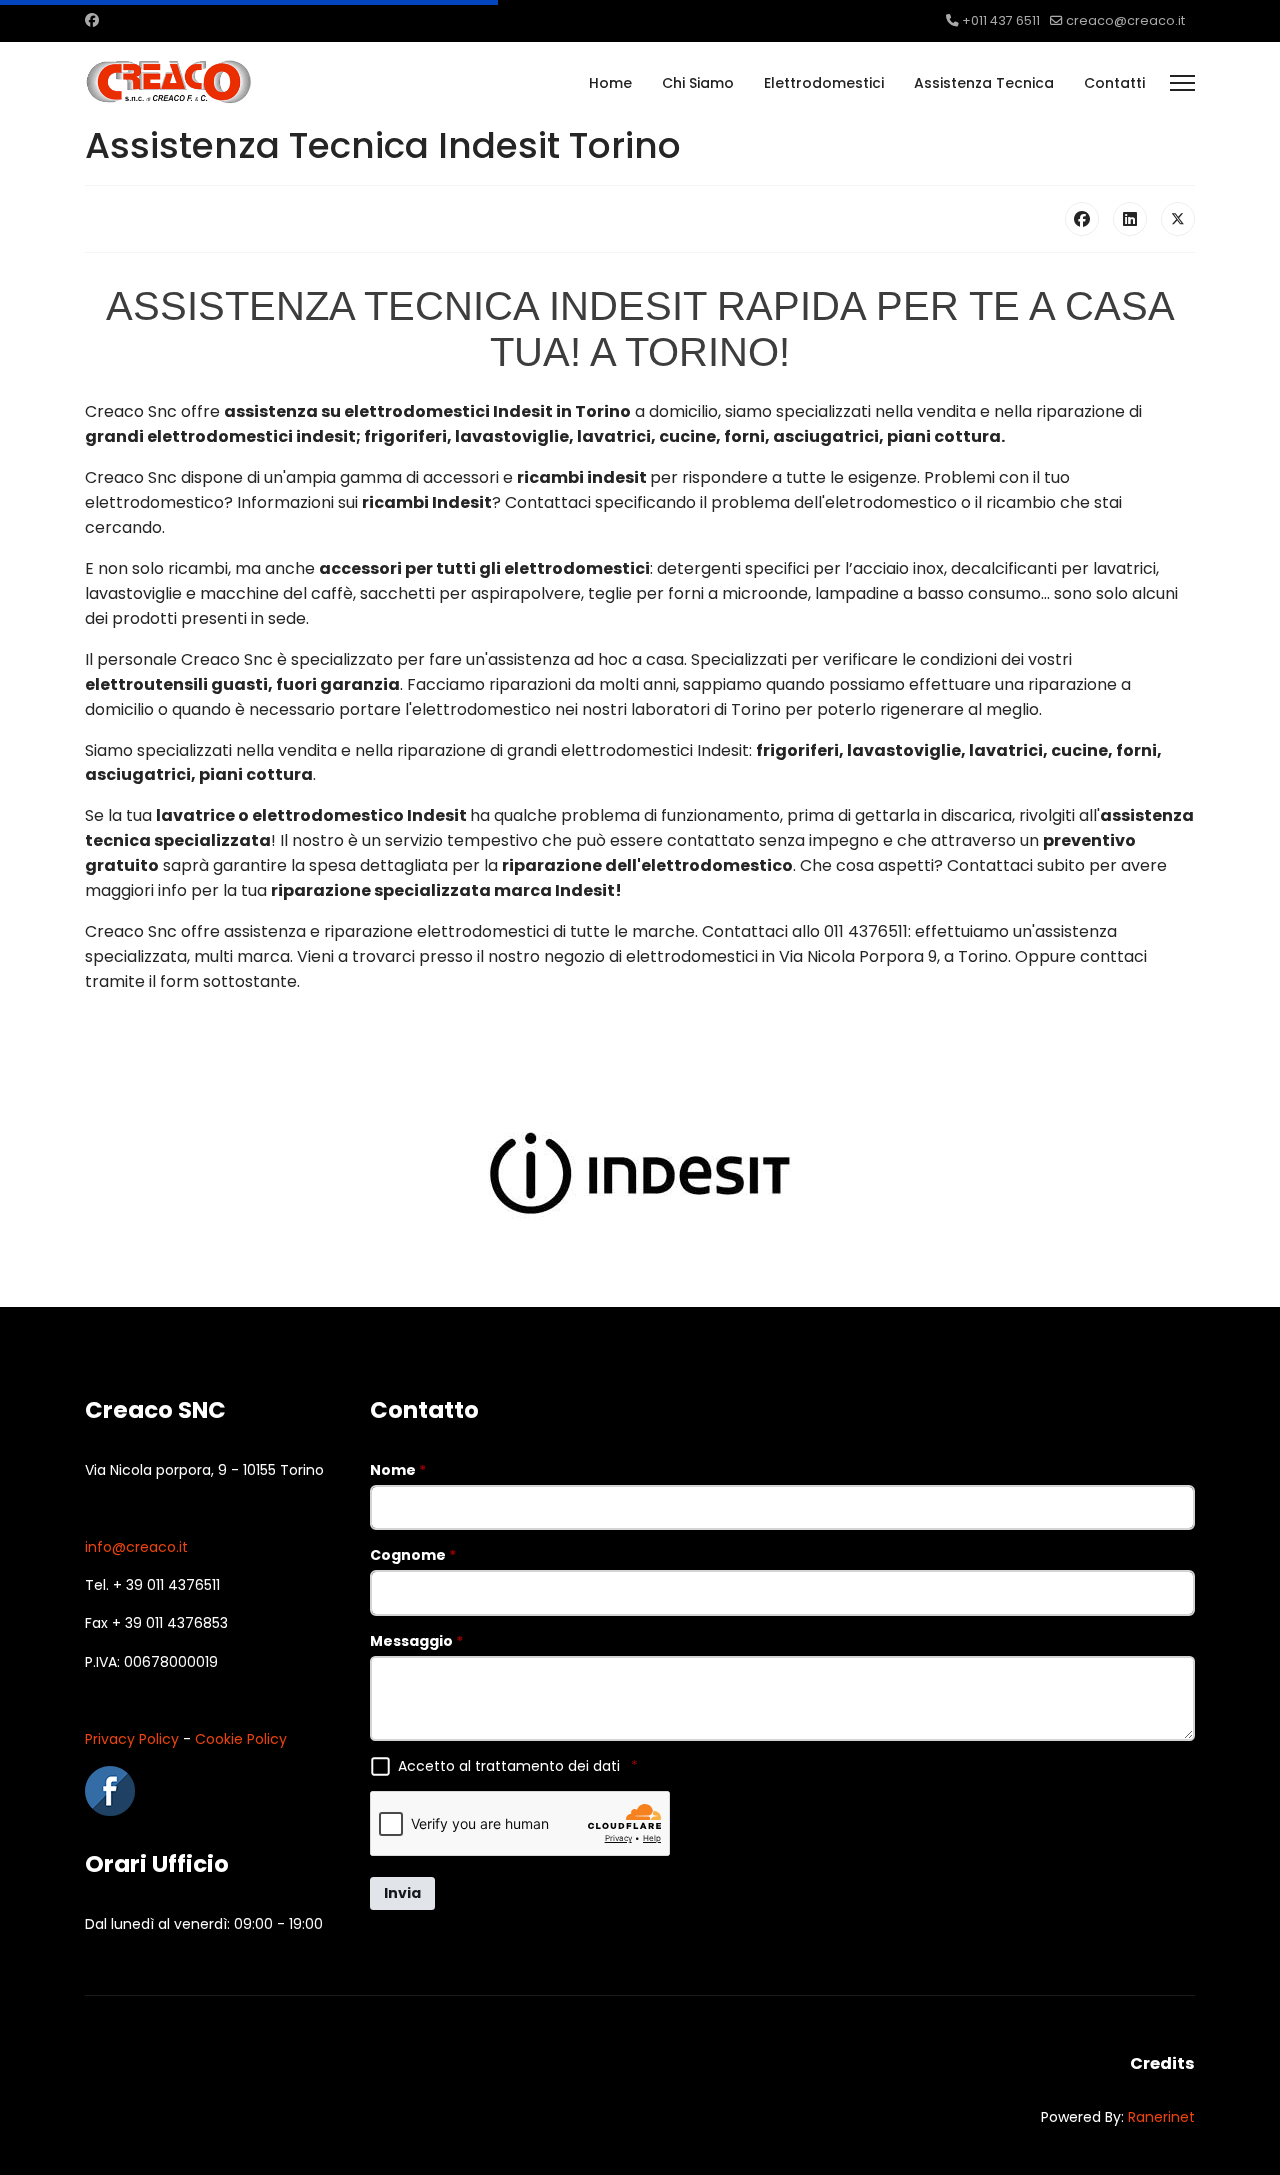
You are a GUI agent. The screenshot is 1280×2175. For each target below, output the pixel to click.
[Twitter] (1178, 219)
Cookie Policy (241, 1739)
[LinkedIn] (1130, 219)
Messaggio (416, 1641)
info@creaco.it (136, 1547)
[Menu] (1182, 83)
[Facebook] (92, 20)
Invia (402, 1893)
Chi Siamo (698, 83)
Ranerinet (1161, 2117)
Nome (398, 1470)
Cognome (413, 1555)
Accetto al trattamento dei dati (518, 1766)
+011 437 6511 (1001, 20)
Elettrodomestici (824, 83)
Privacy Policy (132, 1739)
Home (610, 83)
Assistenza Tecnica (984, 83)
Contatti (1114, 83)
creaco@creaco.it (1125, 20)
